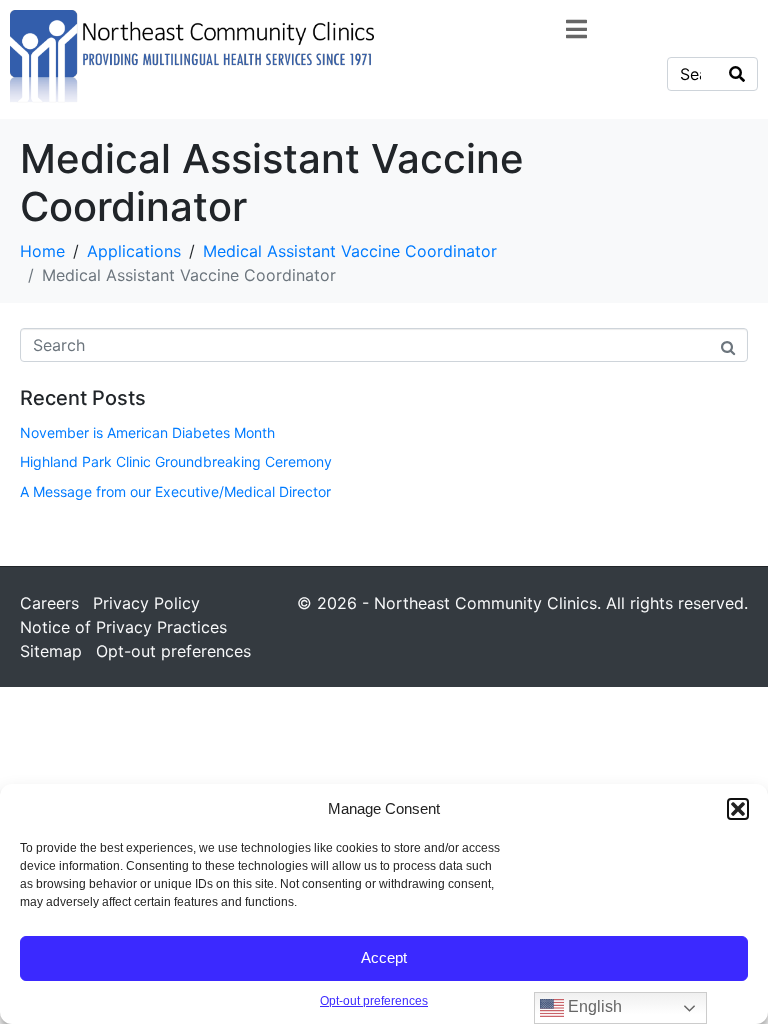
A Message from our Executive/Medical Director (175, 491)
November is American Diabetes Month (147, 432)
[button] (738, 809)
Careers (49, 603)
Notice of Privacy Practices (123, 627)
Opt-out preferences (374, 1001)
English (593, 1006)
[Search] (737, 74)
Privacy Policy (146, 603)
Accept (384, 957)
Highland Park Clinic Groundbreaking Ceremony (176, 461)
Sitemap (51, 651)
